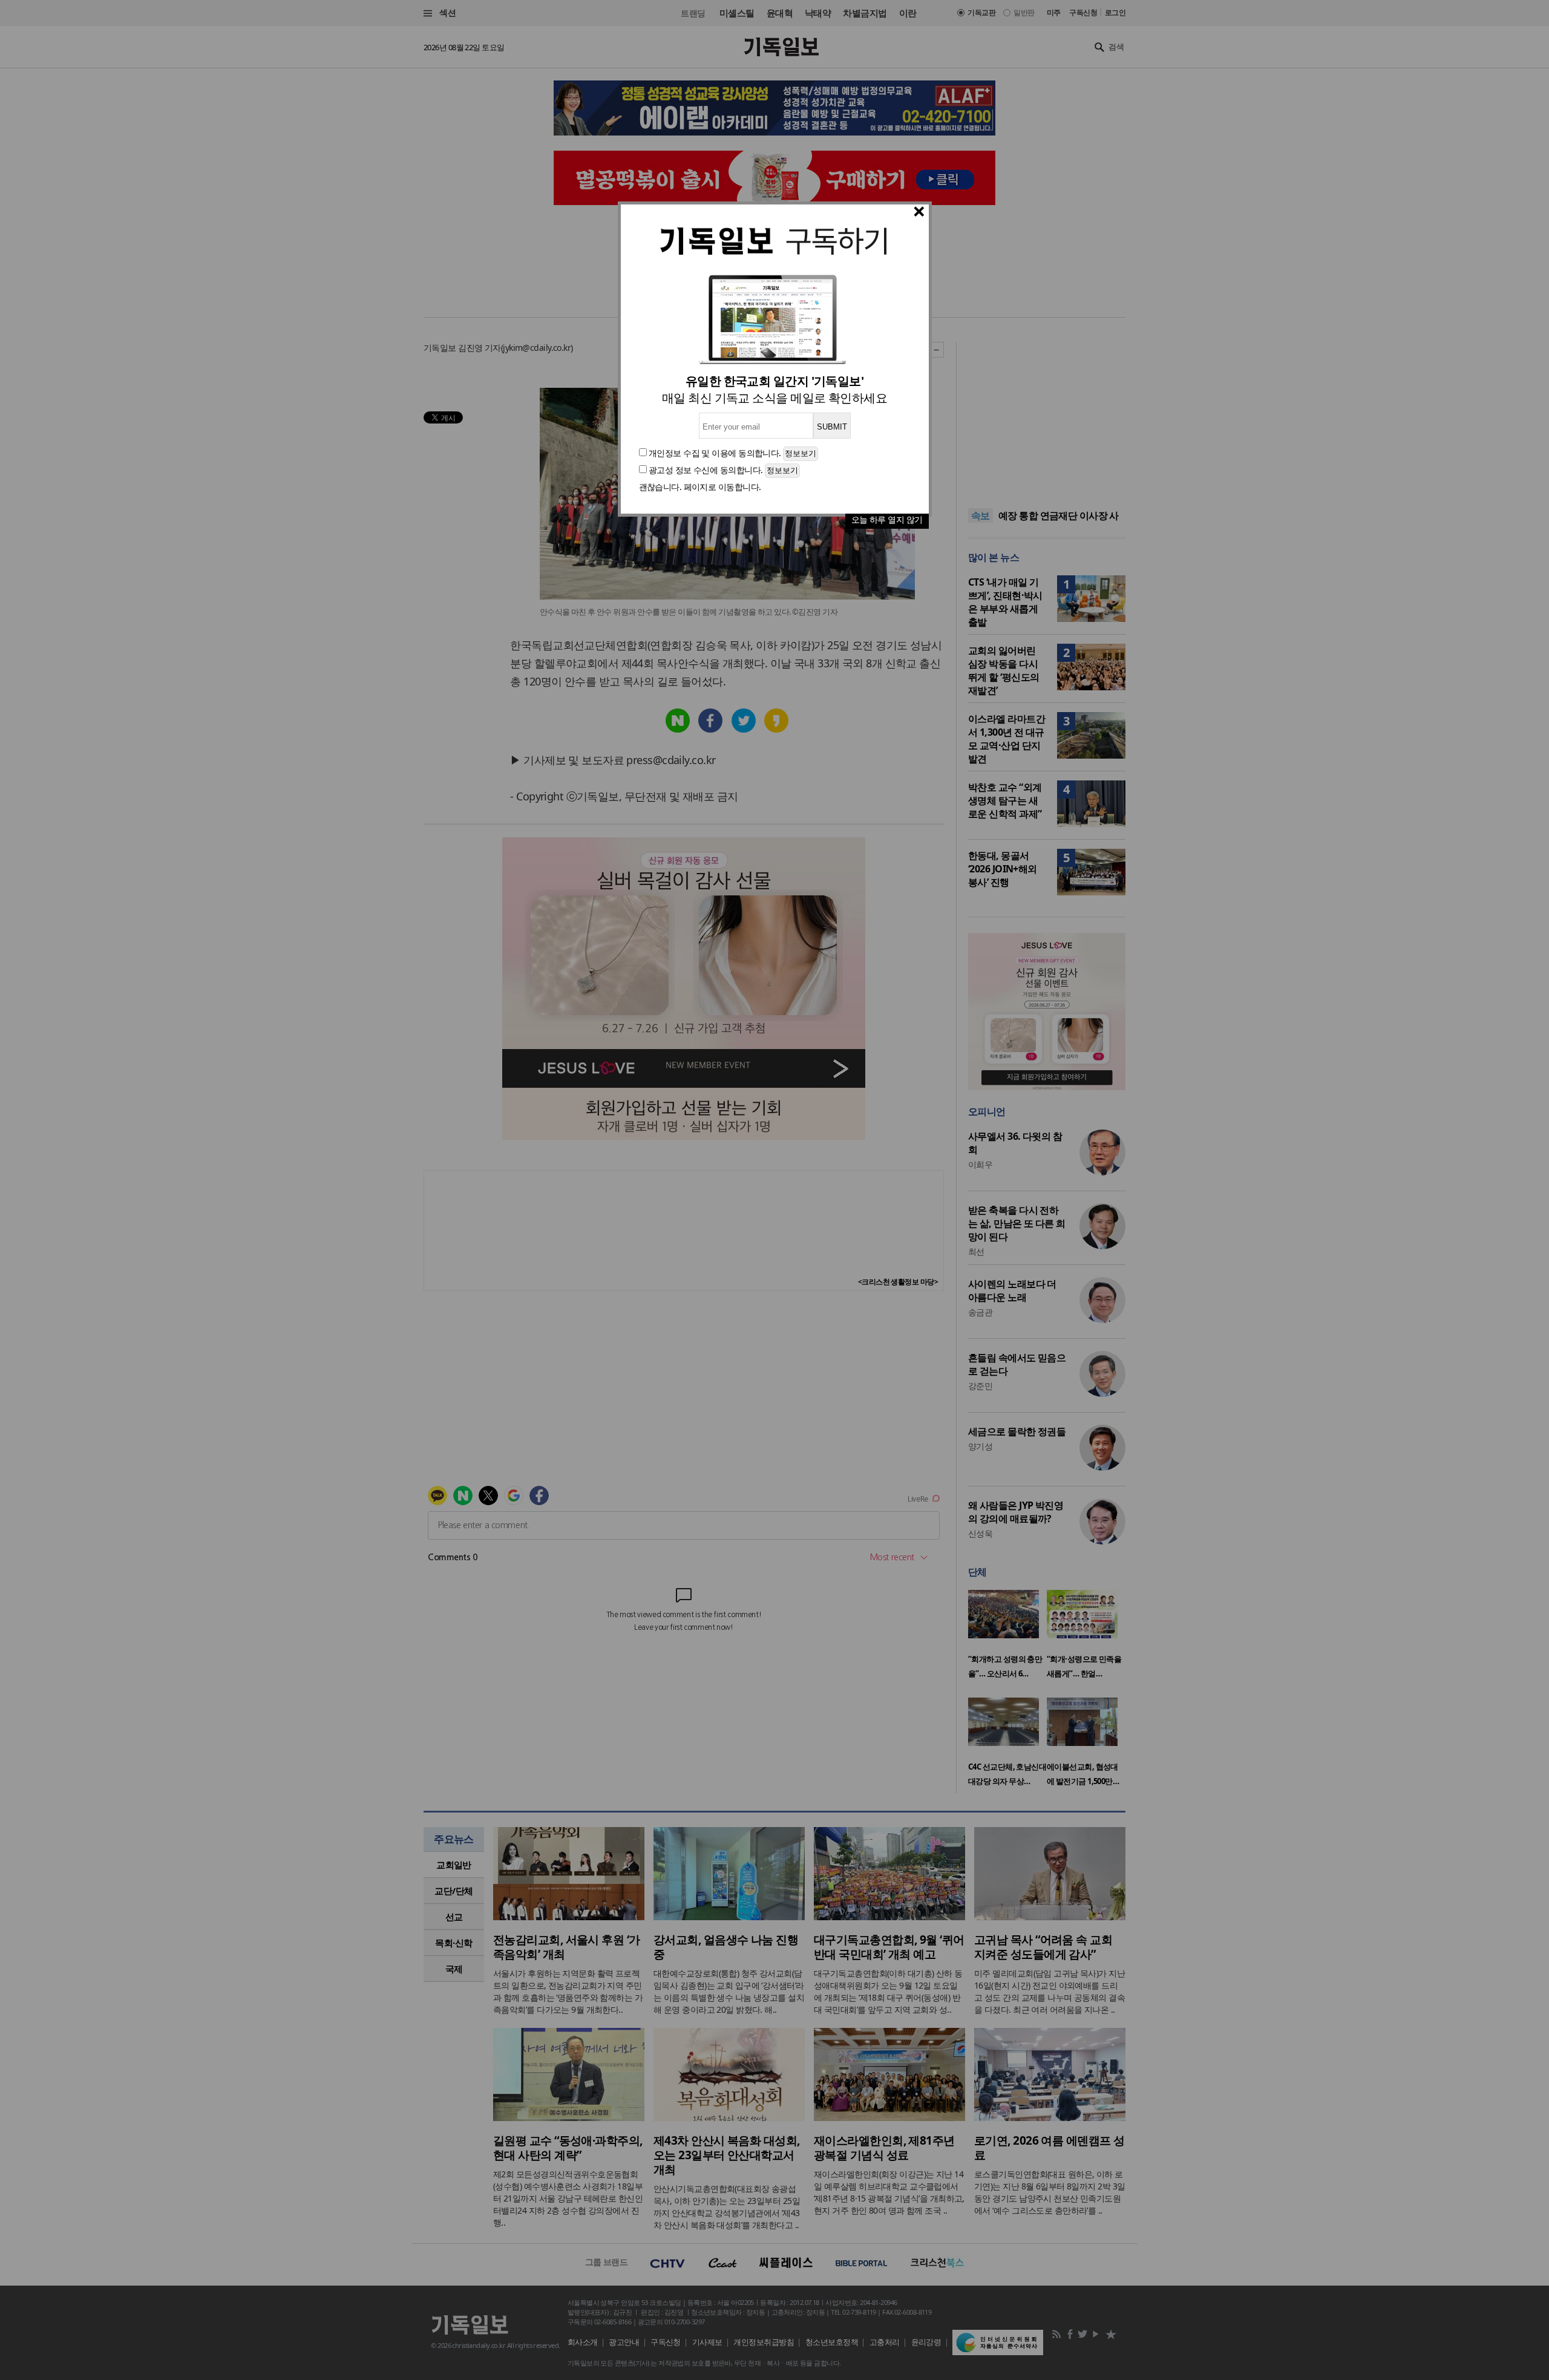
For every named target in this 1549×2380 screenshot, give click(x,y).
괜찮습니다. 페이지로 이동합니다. (700, 487)
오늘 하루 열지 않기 (887, 519)
